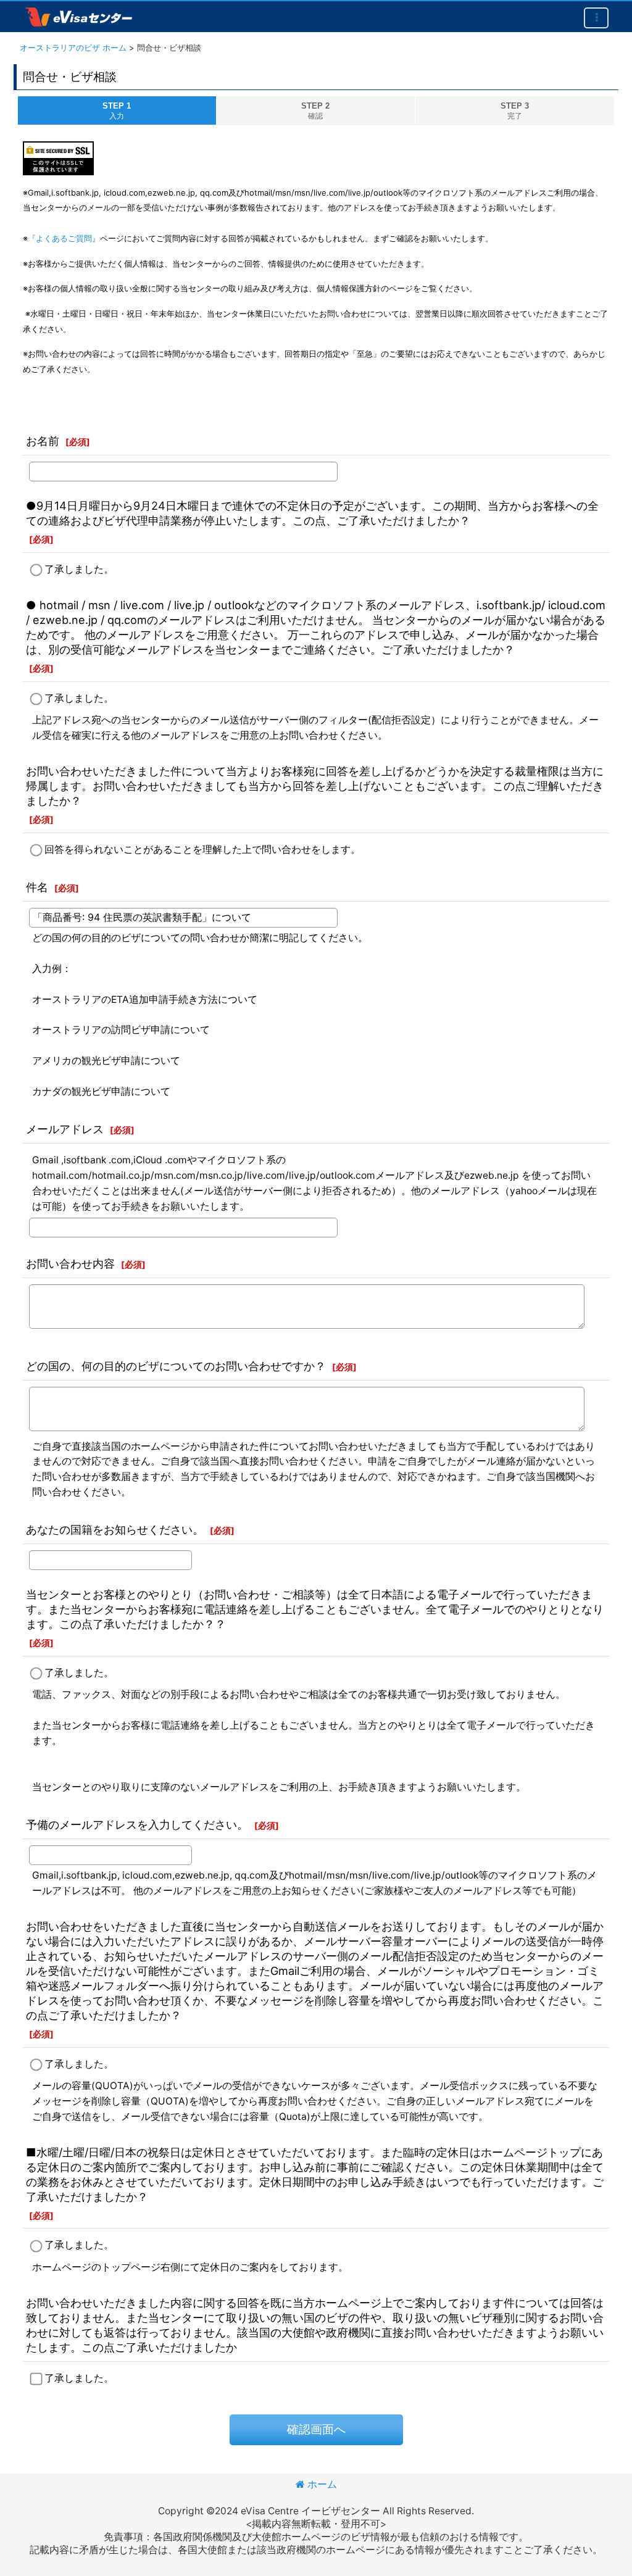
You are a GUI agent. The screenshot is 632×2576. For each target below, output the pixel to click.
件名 (37, 887)
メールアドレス (65, 1129)
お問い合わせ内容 (70, 1263)
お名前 (43, 441)
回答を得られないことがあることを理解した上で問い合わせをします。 (202, 850)
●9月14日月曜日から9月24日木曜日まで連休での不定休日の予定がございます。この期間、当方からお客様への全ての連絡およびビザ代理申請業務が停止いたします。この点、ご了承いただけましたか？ (312, 513)
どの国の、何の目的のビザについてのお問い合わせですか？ (176, 1366)
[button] (596, 18)
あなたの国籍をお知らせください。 (115, 1529)
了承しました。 (79, 569)
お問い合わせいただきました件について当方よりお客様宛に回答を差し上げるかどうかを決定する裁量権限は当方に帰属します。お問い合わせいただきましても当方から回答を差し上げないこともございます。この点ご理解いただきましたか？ (315, 786)
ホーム (322, 2484)
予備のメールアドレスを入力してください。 (137, 1824)
